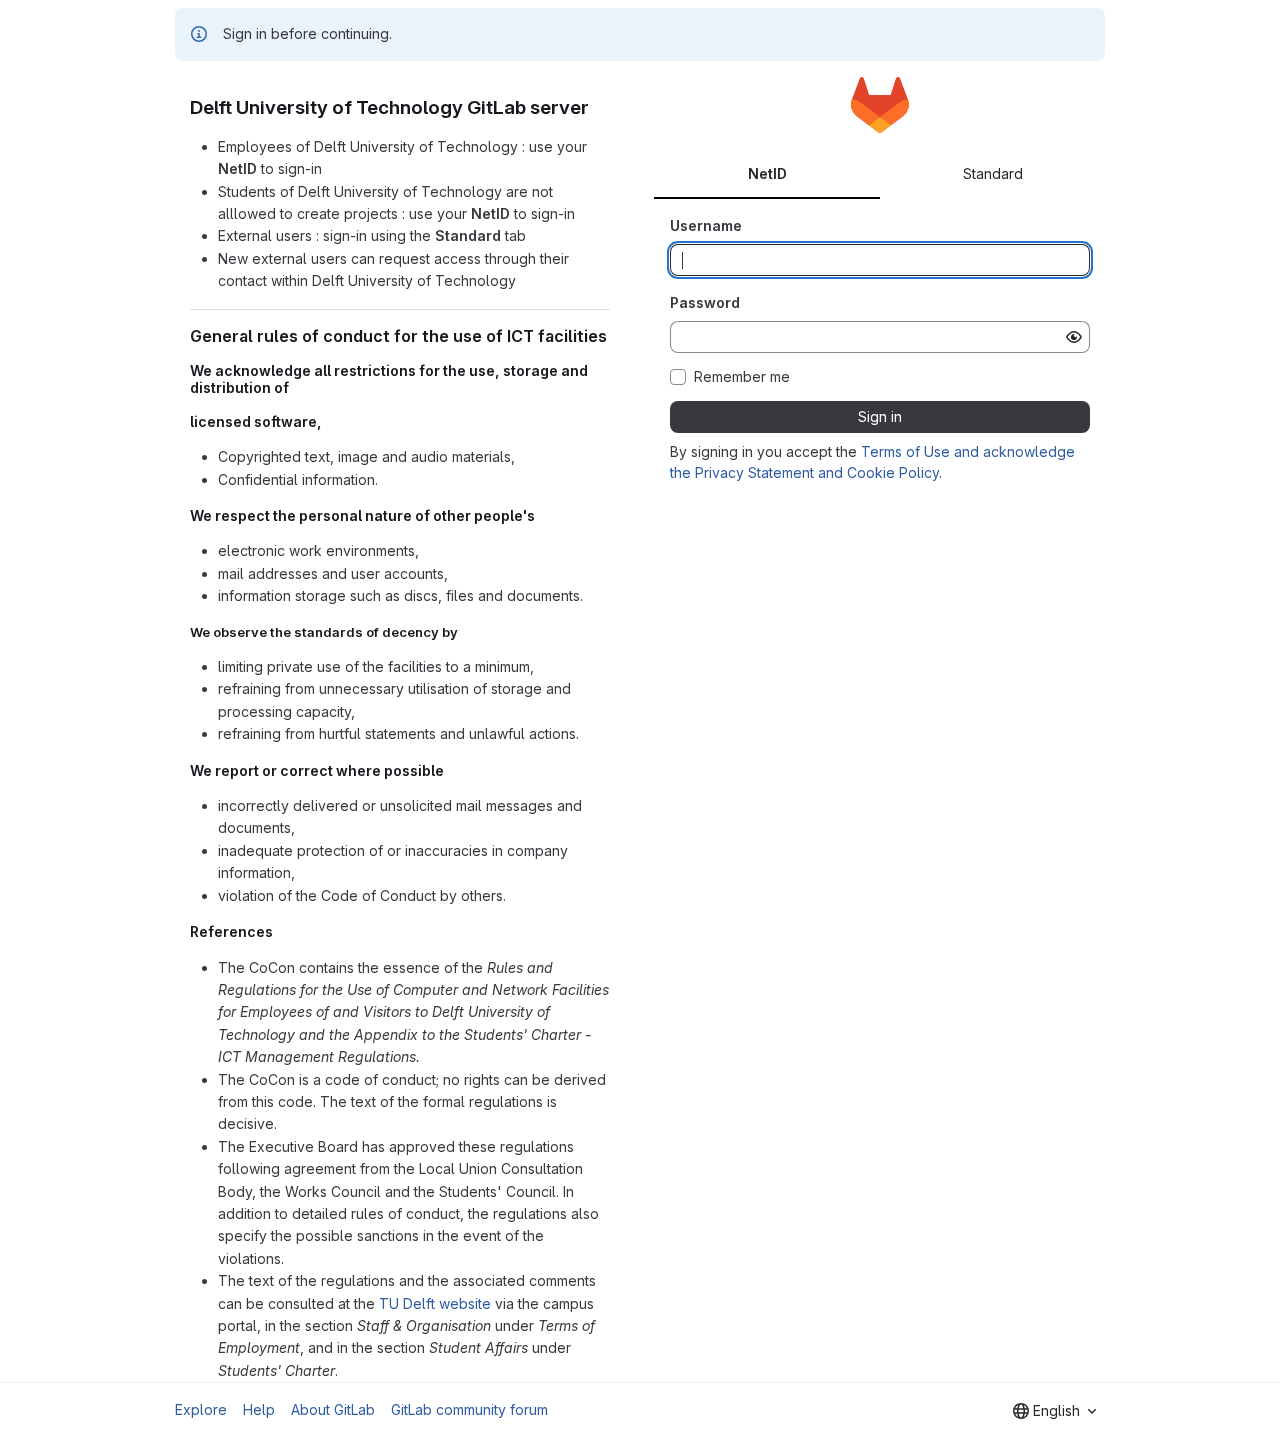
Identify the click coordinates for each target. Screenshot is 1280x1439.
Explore (201, 1409)
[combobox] (1054, 1411)
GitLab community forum (469, 1409)
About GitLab (333, 1409)
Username (706, 225)
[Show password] (1074, 337)
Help (259, 1409)
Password (705, 302)
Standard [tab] (993, 173)
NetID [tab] (767, 173)
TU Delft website (435, 1303)
